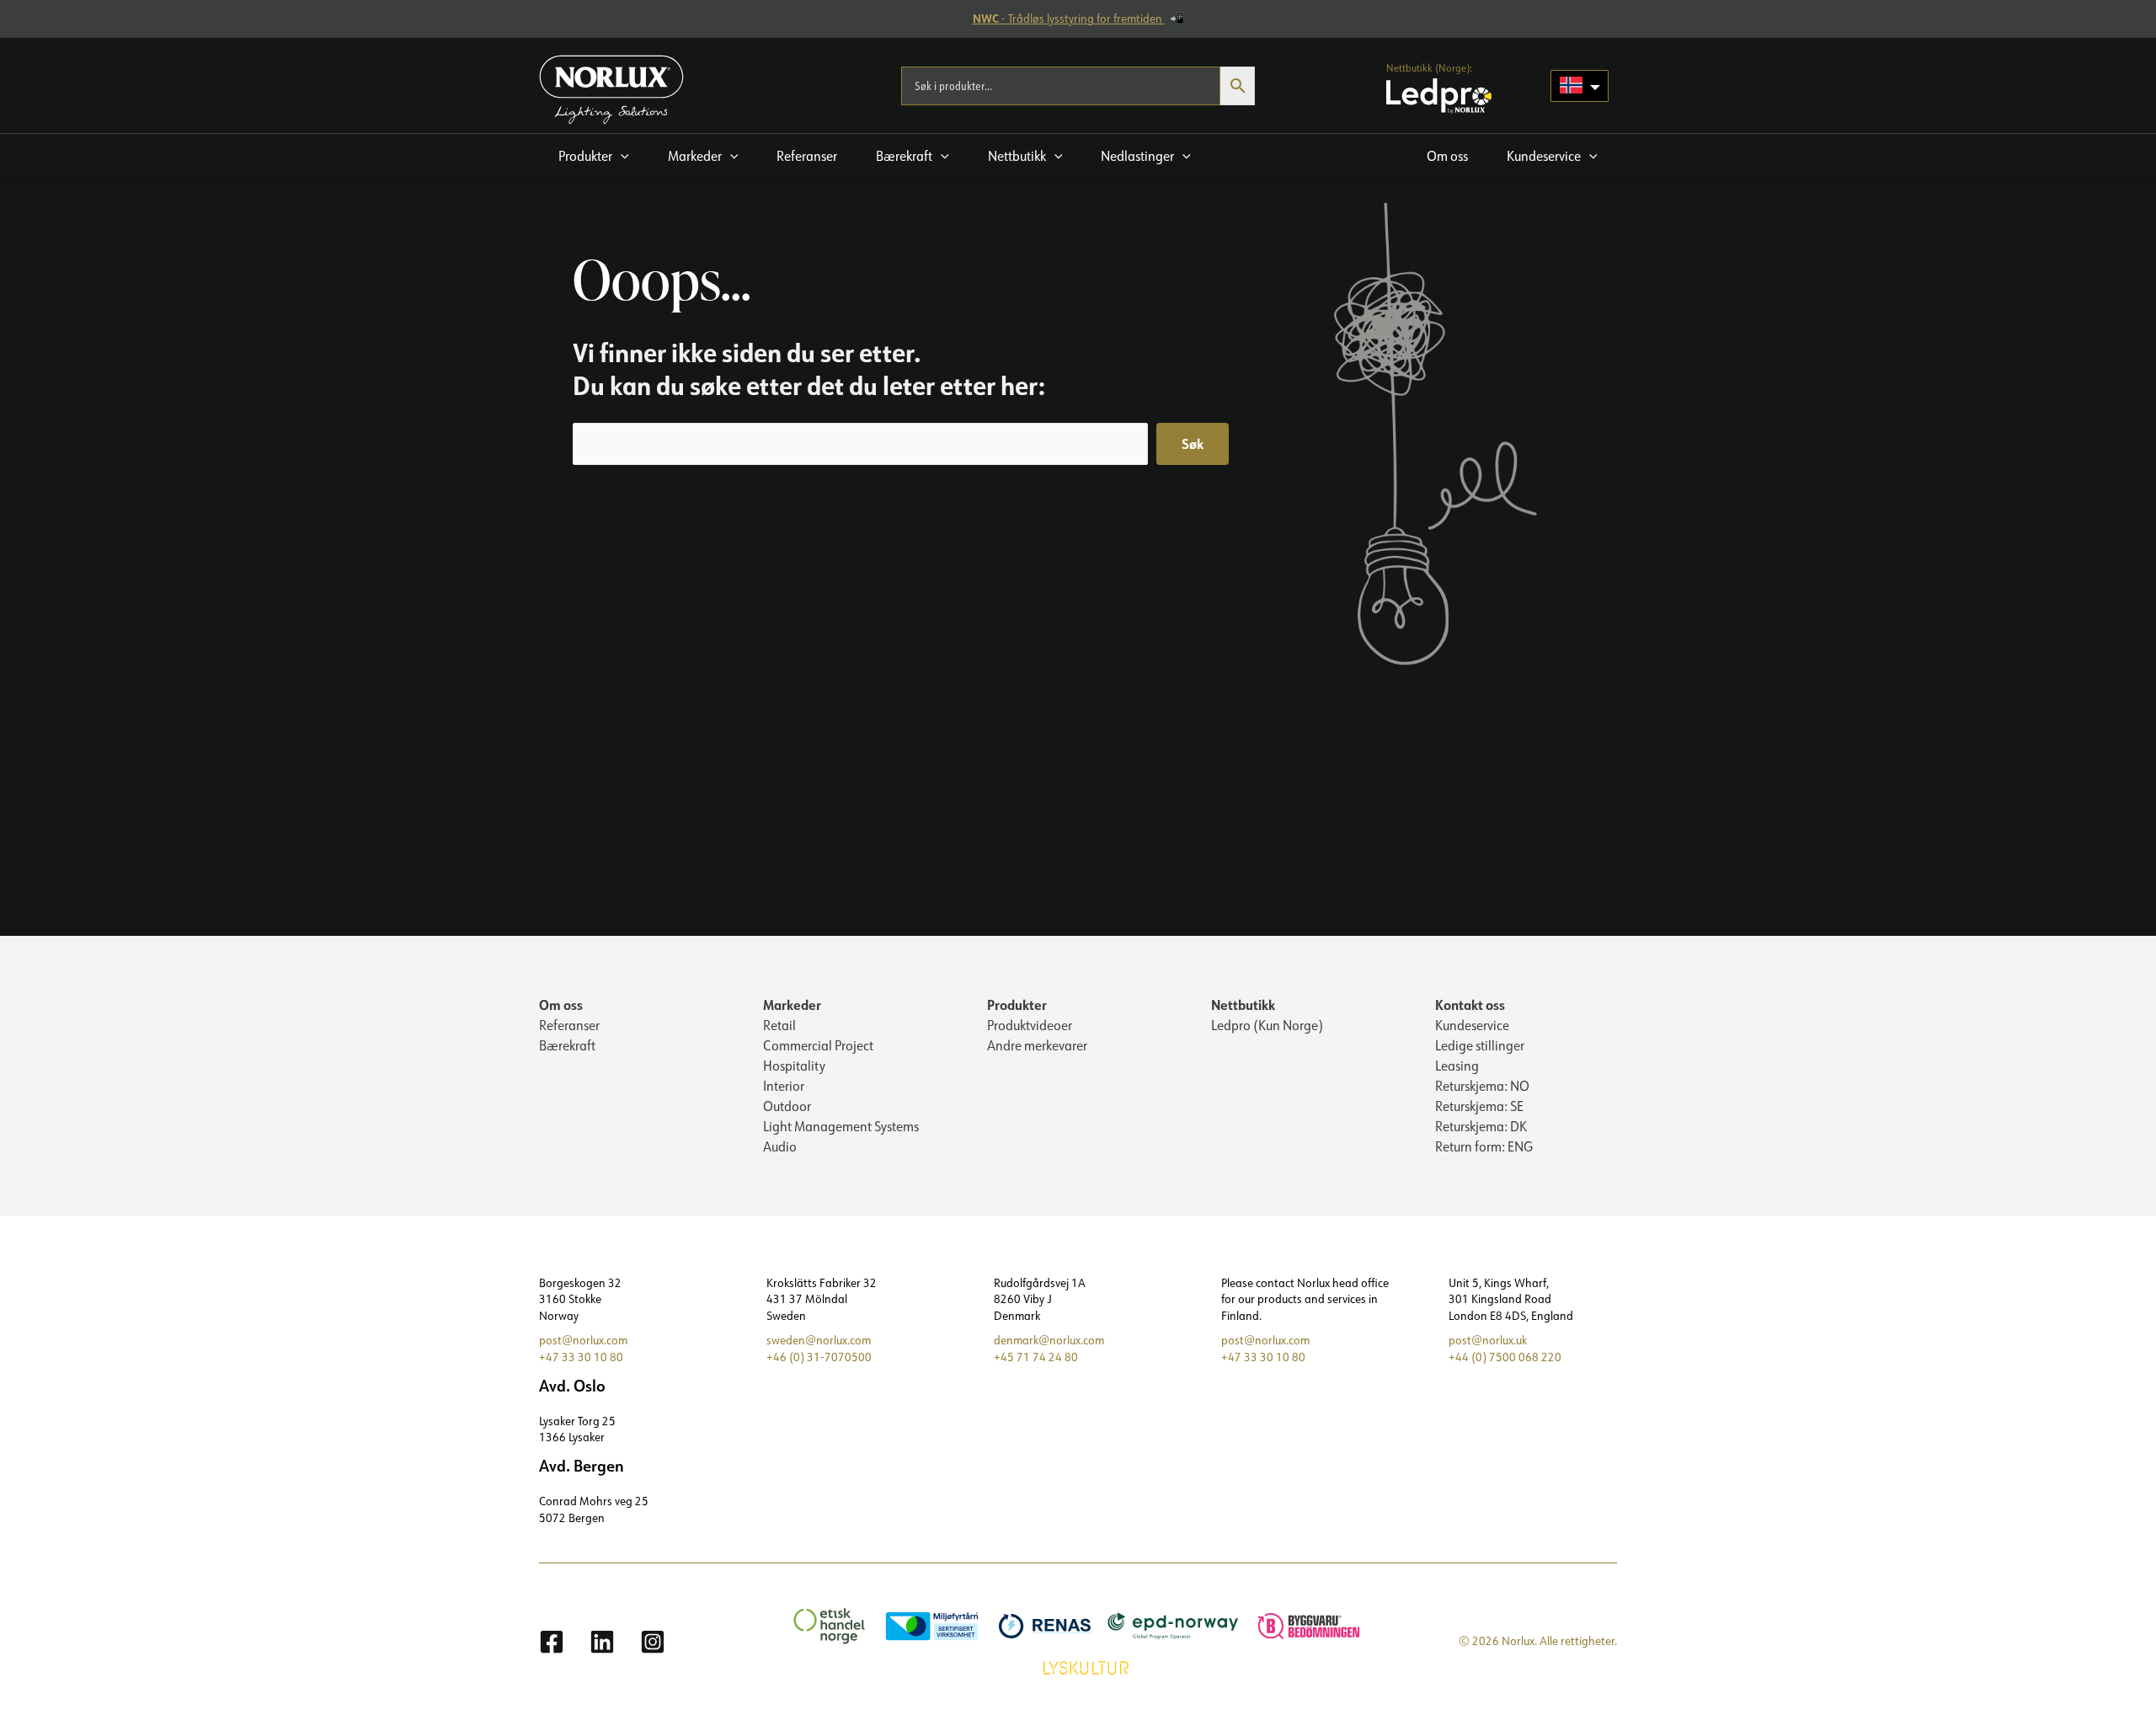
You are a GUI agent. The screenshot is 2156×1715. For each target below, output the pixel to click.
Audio (780, 1146)
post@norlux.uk (1488, 1340)
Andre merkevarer (1037, 1045)
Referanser (569, 1025)
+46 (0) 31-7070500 (819, 1357)
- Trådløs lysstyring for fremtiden (1069, 19)
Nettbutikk (1243, 1004)
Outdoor (787, 1106)
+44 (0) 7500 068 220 (1505, 1357)
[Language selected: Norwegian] (1580, 86)
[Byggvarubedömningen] (1300, 1625)
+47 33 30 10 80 (581, 1357)
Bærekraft (567, 1045)
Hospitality (794, 1066)
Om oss (561, 1004)
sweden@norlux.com (819, 1340)
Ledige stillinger (1480, 1045)
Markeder (792, 1004)
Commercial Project (818, 1045)
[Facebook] (552, 1642)
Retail (779, 1025)
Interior (784, 1086)
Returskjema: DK (1481, 1126)
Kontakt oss (1470, 1004)
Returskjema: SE (1479, 1106)
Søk (1193, 443)
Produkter (1017, 1004)
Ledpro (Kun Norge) (1267, 1025)
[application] (621, 156)
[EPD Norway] (1165, 1625)
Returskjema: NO (1482, 1086)
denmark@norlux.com (1049, 1340)
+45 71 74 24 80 (1036, 1357)
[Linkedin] (602, 1642)
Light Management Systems (841, 1126)
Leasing (1457, 1066)
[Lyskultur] (1078, 1666)
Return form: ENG (1484, 1146)
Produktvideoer (1030, 1025)
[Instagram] (653, 1642)
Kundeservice (1472, 1025)
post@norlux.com (583, 1340)
